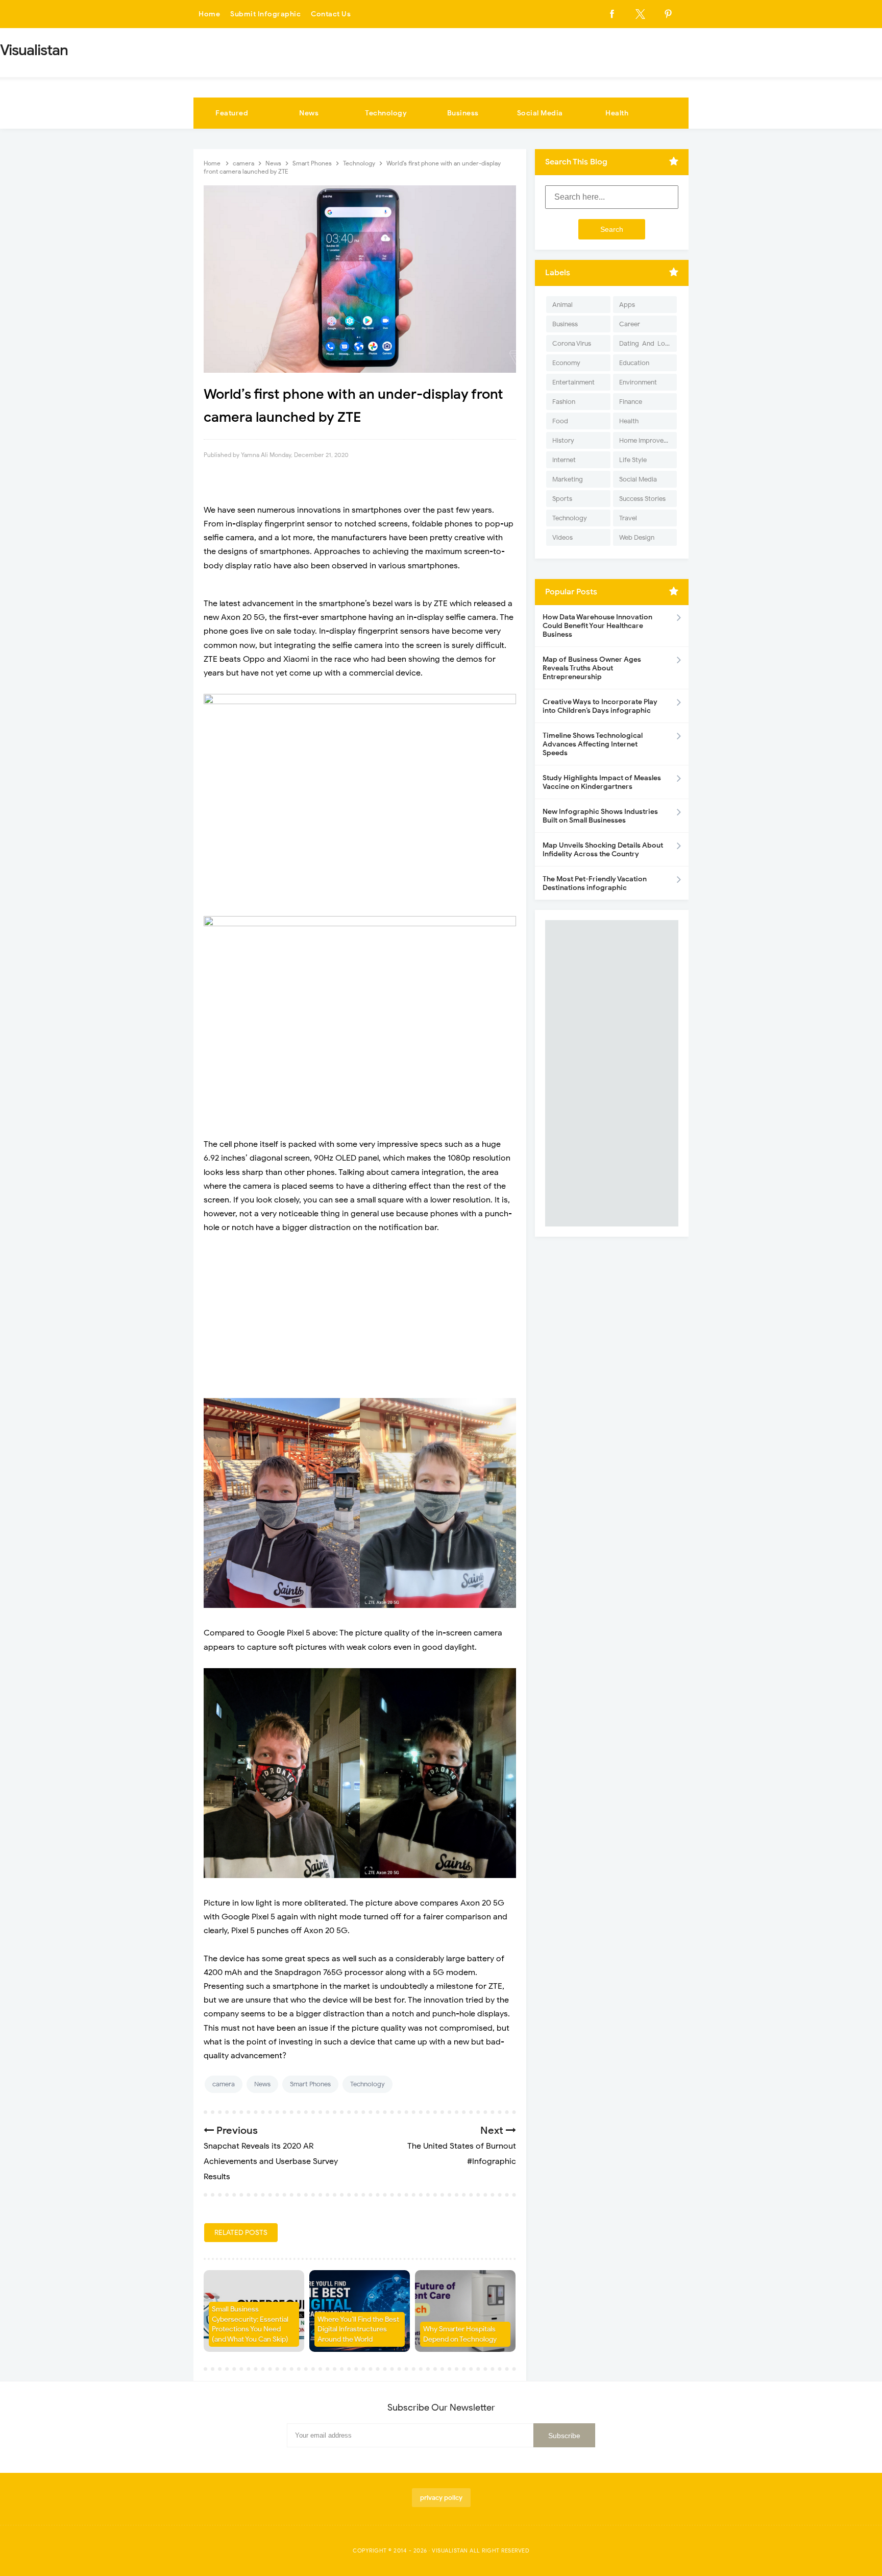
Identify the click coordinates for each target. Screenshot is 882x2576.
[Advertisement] (360, 1316)
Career (630, 324)
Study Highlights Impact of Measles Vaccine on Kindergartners (602, 782)
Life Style (633, 460)
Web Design (637, 537)
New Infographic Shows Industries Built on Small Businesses (600, 816)
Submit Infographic (265, 14)
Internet (564, 460)
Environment (638, 382)
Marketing (568, 479)
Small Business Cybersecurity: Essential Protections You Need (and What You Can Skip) (250, 2324)
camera (224, 2084)
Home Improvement (648, 440)
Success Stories (642, 499)
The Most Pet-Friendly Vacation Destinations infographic (595, 883)
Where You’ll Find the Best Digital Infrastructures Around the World (358, 2329)
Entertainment (573, 382)
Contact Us (331, 14)
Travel (628, 518)
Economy (566, 363)
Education (634, 363)
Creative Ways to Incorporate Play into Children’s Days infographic (600, 706)
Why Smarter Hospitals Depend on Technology (460, 2334)
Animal (562, 305)
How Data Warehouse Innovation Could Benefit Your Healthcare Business (597, 626)
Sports (562, 499)
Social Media (540, 113)
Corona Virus (572, 343)
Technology (386, 113)
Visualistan (450, 2550)
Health (617, 113)
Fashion (564, 402)
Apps (627, 305)
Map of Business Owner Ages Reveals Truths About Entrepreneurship (592, 668)
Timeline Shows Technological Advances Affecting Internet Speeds (593, 744)
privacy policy (441, 2498)
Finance (631, 402)
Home (209, 14)
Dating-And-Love (646, 343)
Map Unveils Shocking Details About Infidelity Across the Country (603, 850)
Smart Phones (310, 2084)
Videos (562, 537)
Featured (232, 113)
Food (560, 421)
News (309, 113)
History (563, 440)
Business (463, 113)
